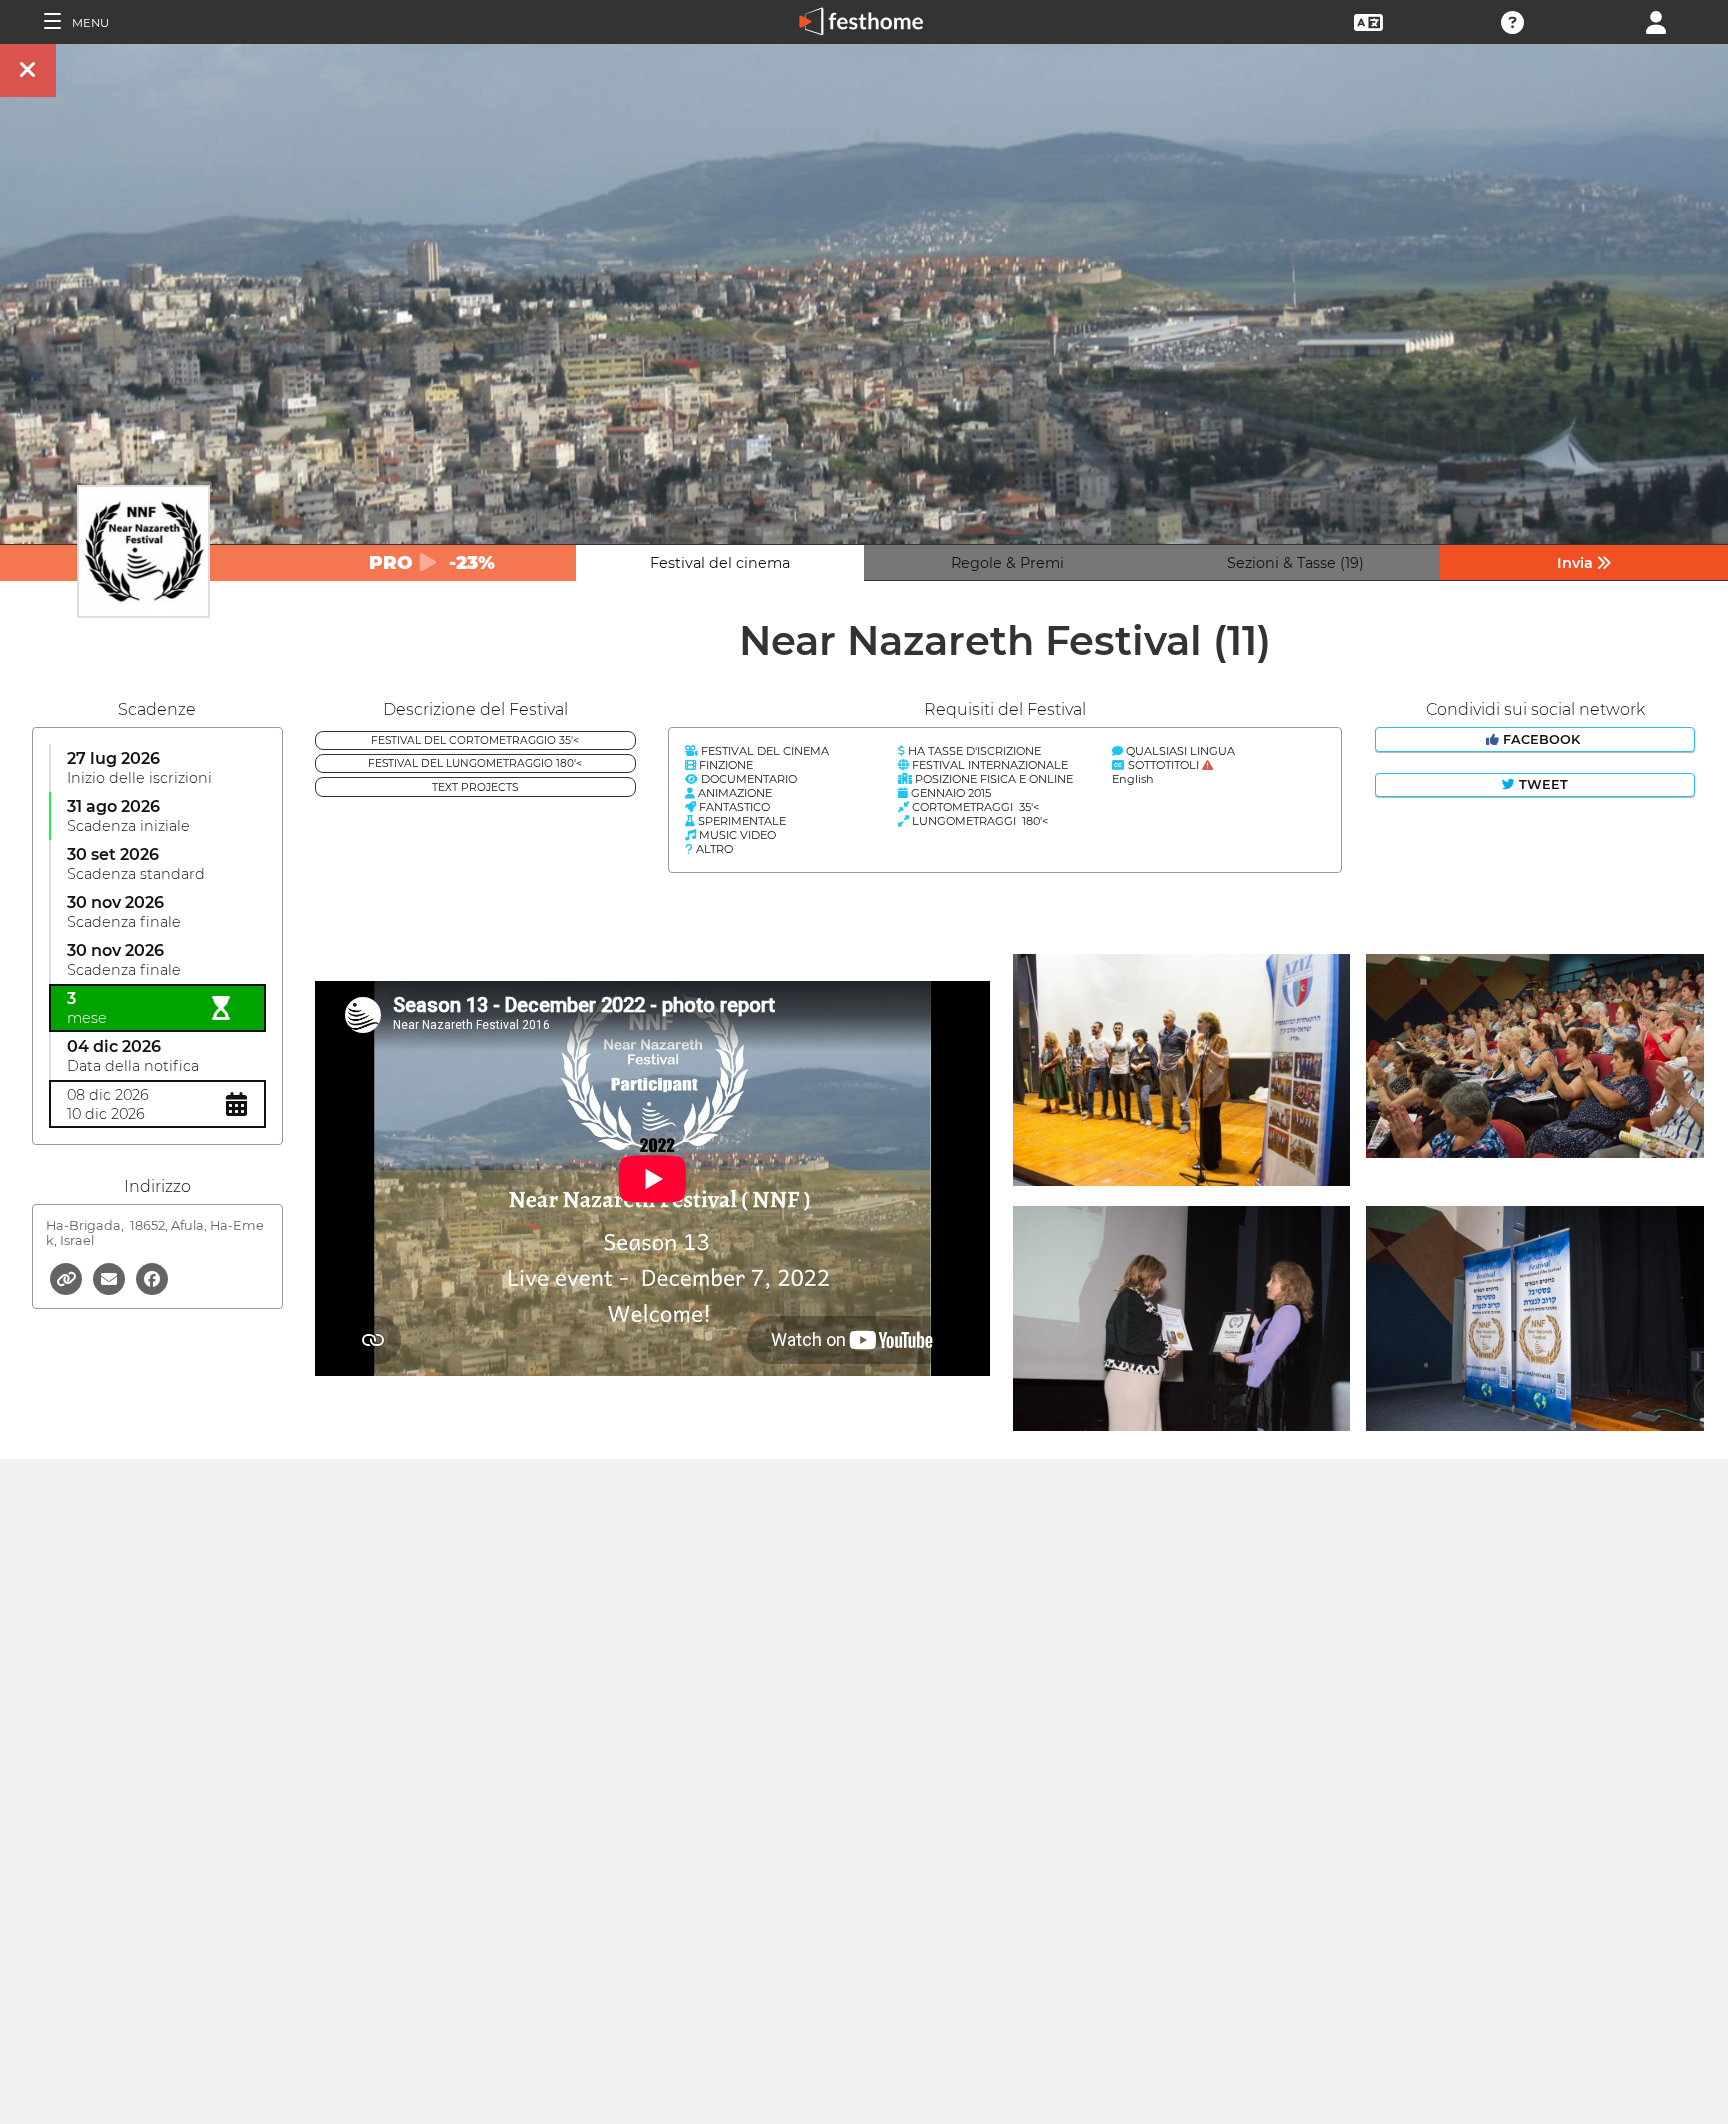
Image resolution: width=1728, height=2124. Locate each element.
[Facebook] (152, 1277)
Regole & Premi (1007, 563)
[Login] (1656, 20)
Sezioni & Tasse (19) (1295, 563)
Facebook (1541, 739)
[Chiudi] (28, 70)
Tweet (1541, 784)
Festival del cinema (720, 563)
